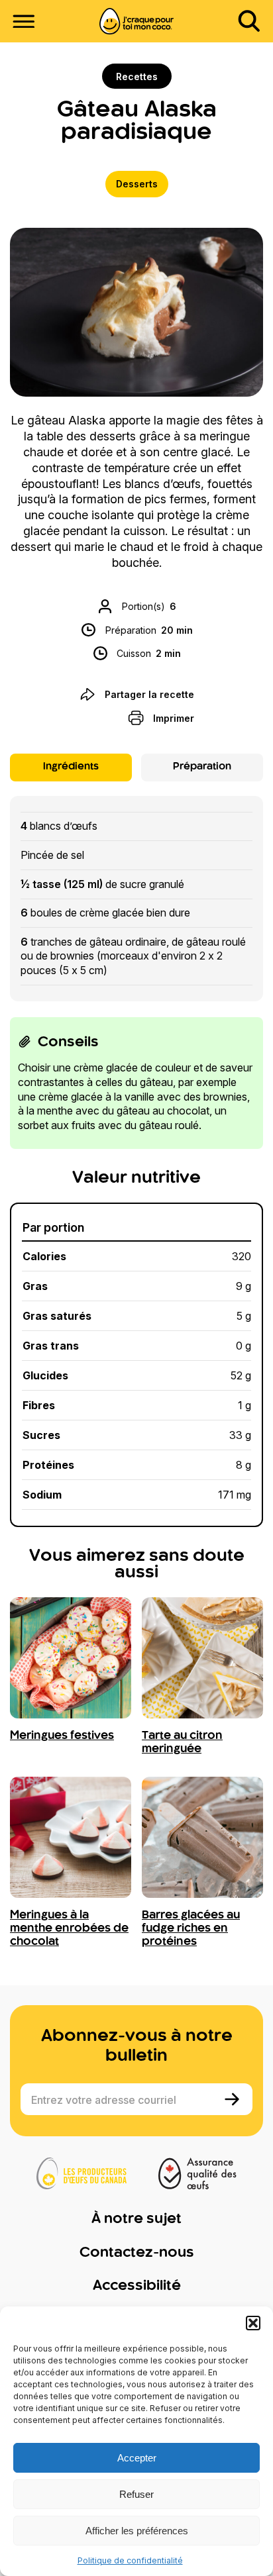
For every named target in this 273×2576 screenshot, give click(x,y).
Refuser (136, 2494)
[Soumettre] (234, 2099)
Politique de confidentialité (130, 2560)
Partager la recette (149, 694)
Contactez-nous (137, 2253)
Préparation (202, 767)
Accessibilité (137, 2286)
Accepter (137, 2458)
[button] (253, 2323)
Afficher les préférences (137, 2531)
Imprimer (174, 718)
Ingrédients (71, 767)
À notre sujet (136, 2219)
